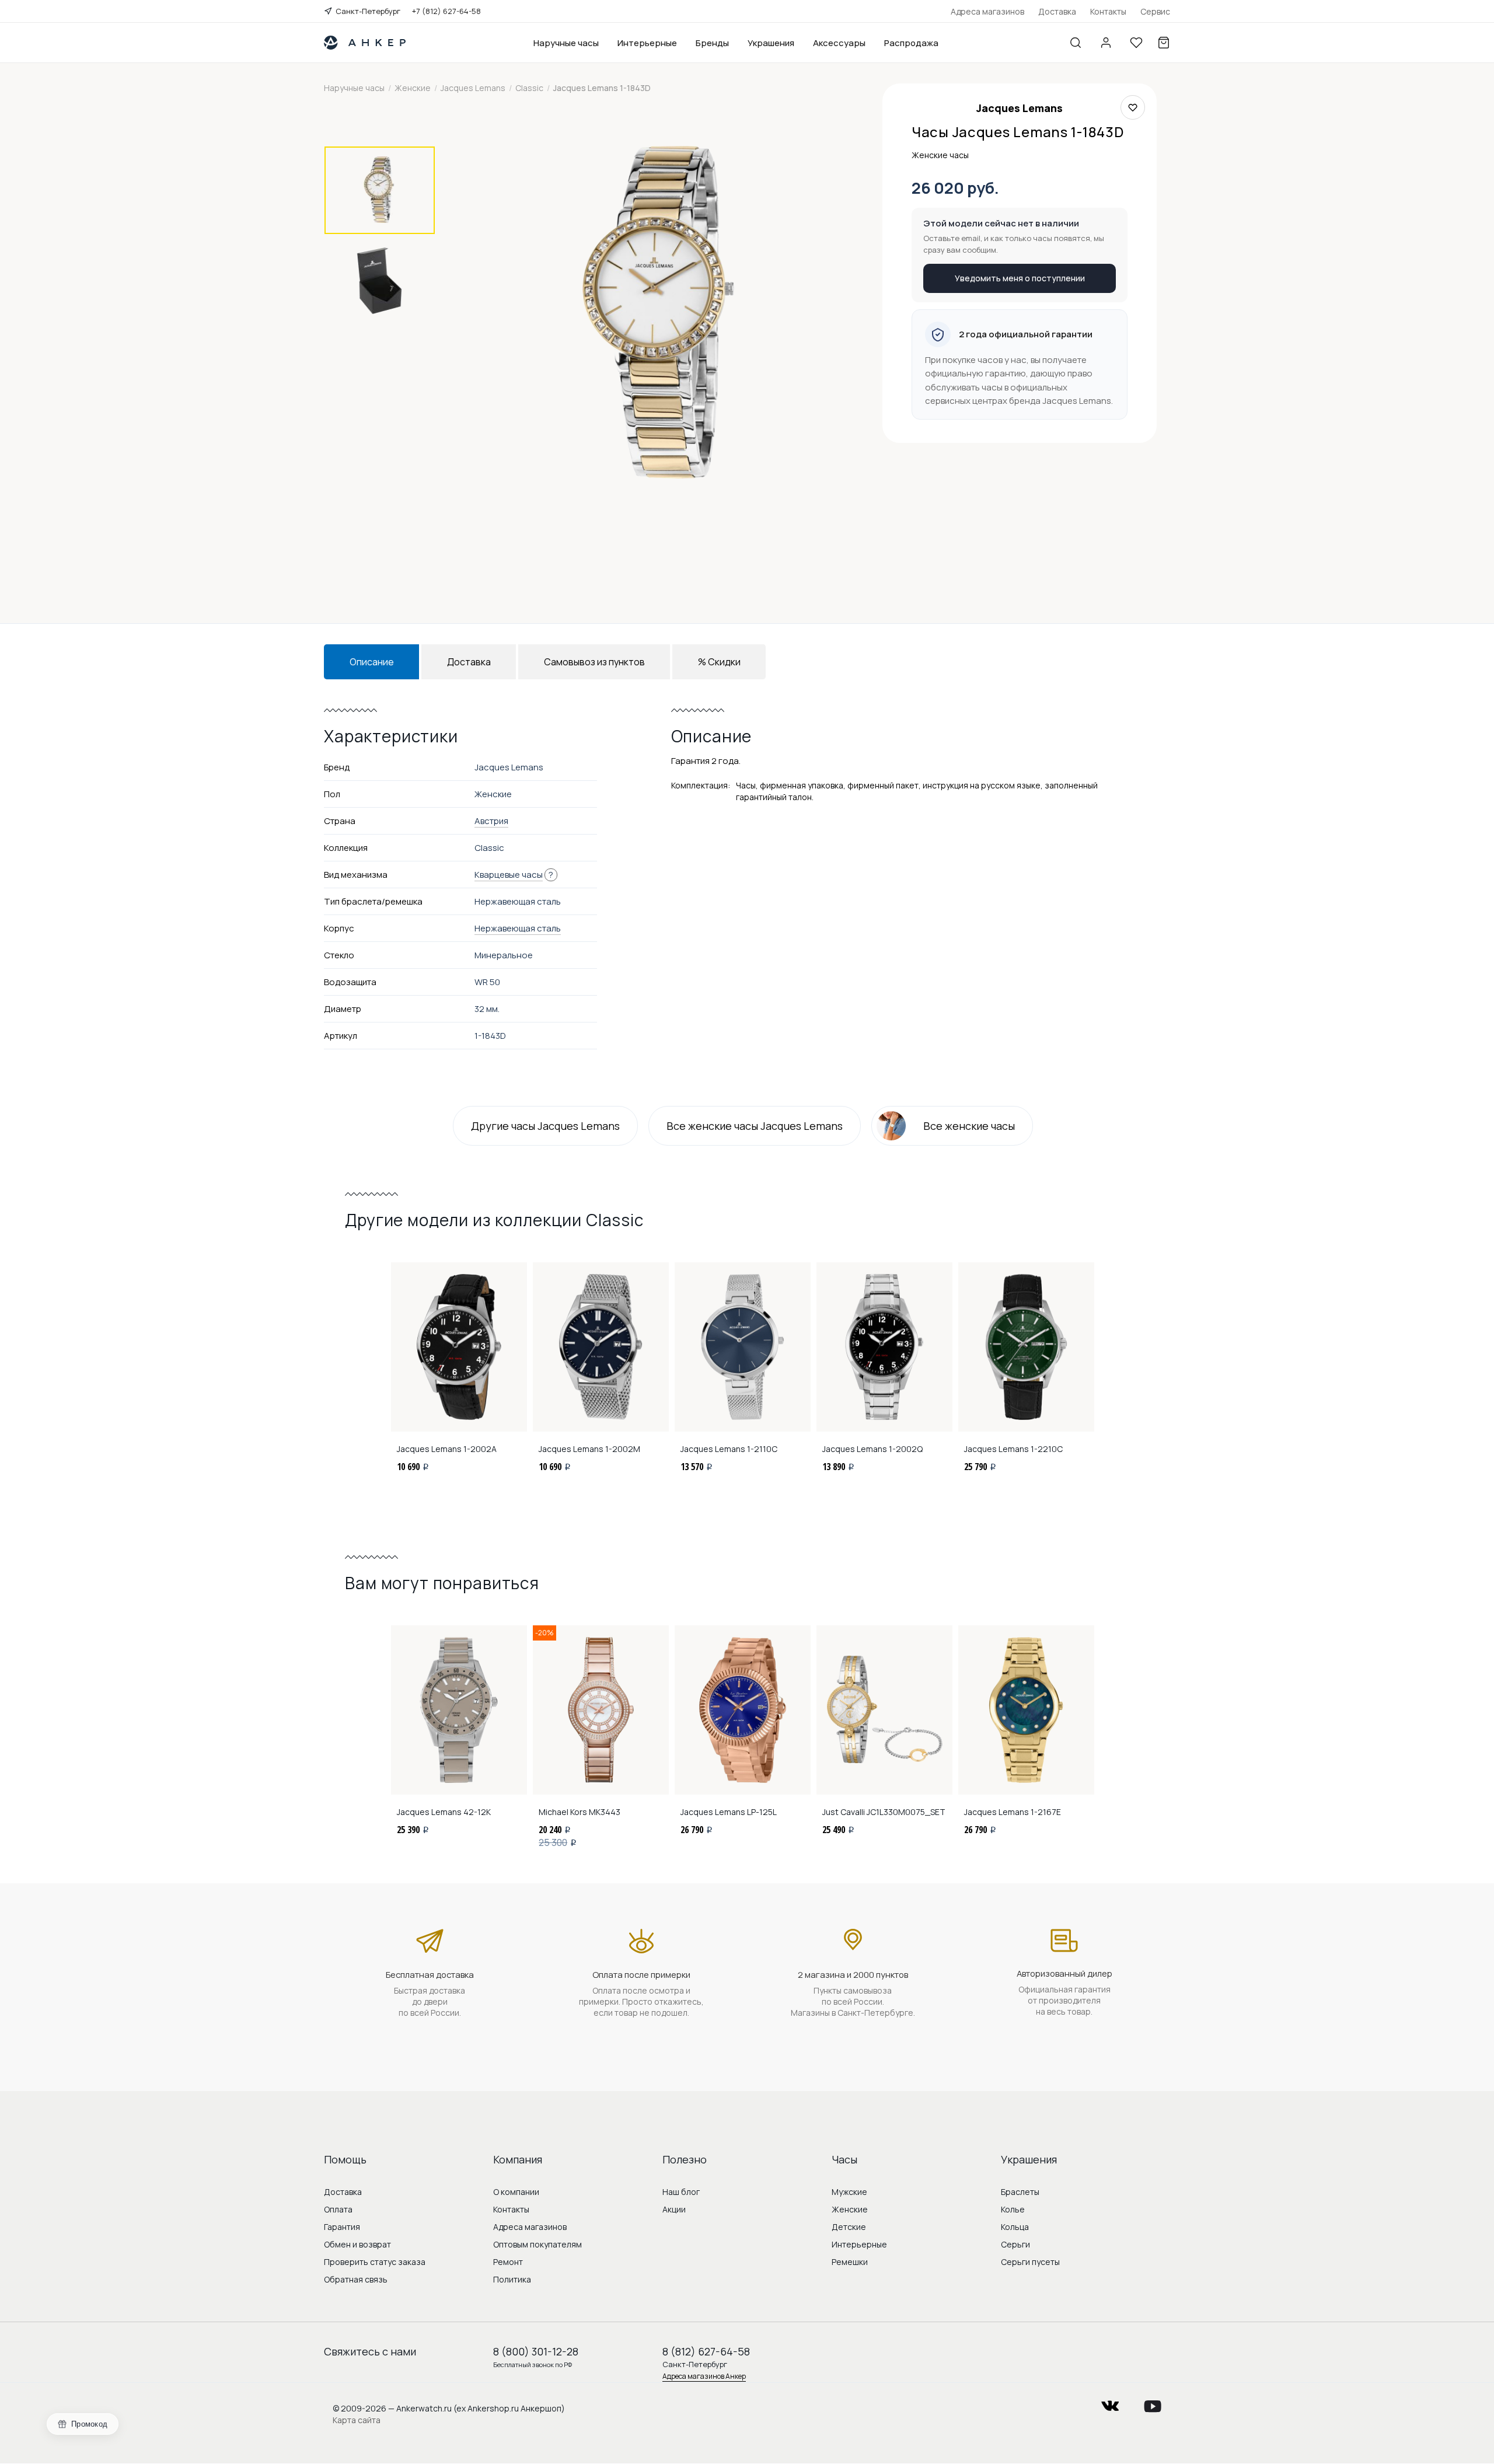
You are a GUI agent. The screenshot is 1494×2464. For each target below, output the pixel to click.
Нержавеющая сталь (518, 928)
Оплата (338, 2209)
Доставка (1057, 11)
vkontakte (1110, 2402)
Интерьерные (647, 43)
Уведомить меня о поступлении (1020, 278)
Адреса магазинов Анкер (704, 2376)
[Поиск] (1076, 43)
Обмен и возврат (357, 2244)
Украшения (771, 43)
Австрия (491, 821)
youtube (1153, 2402)
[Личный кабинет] (1106, 43)
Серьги (1015, 2244)
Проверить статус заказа (375, 2262)
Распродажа (911, 43)
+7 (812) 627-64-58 (446, 11)
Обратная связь (356, 2279)
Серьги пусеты (1030, 2262)
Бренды (712, 43)
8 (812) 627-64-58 (706, 2351)
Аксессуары (839, 43)
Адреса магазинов (987, 11)
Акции (674, 2209)
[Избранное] (1136, 43)
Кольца (1015, 2227)
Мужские (849, 2192)
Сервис (1155, 11)
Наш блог (681, 2192)
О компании (516, 2192)
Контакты (1108, 11)
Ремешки (850, 2262)
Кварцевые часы (509, 875)
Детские (849, 2227)
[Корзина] (1164, 43)
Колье (1013, 2209)
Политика (512, 2279)
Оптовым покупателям (537, 2244)
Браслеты (1020, 2192)
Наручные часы (566, 43)
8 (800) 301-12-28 (536, 2351)
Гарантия (342, 2227)
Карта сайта (357, 2420)
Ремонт (508, 2262)
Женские (850, 2209)
